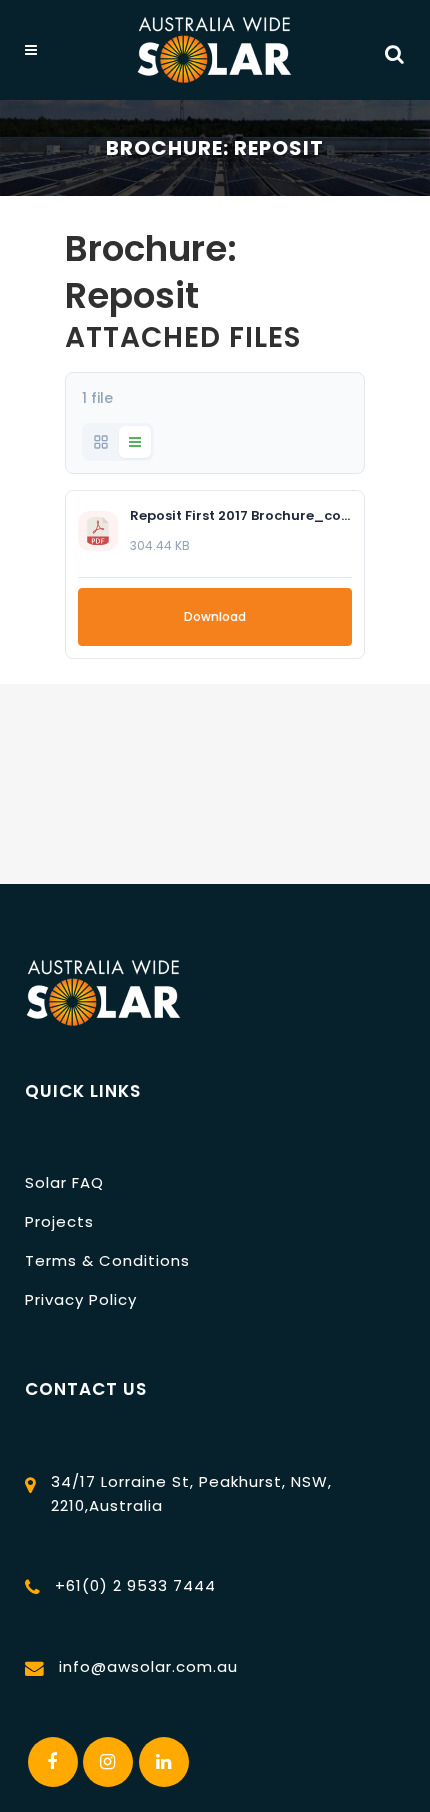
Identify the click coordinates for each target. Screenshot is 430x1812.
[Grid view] (101, 442)
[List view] (135, 442)
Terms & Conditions (107, 1260)
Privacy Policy (81, 1299)
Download (215, 616)
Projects (59, 1221)
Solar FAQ (64, 1182)
